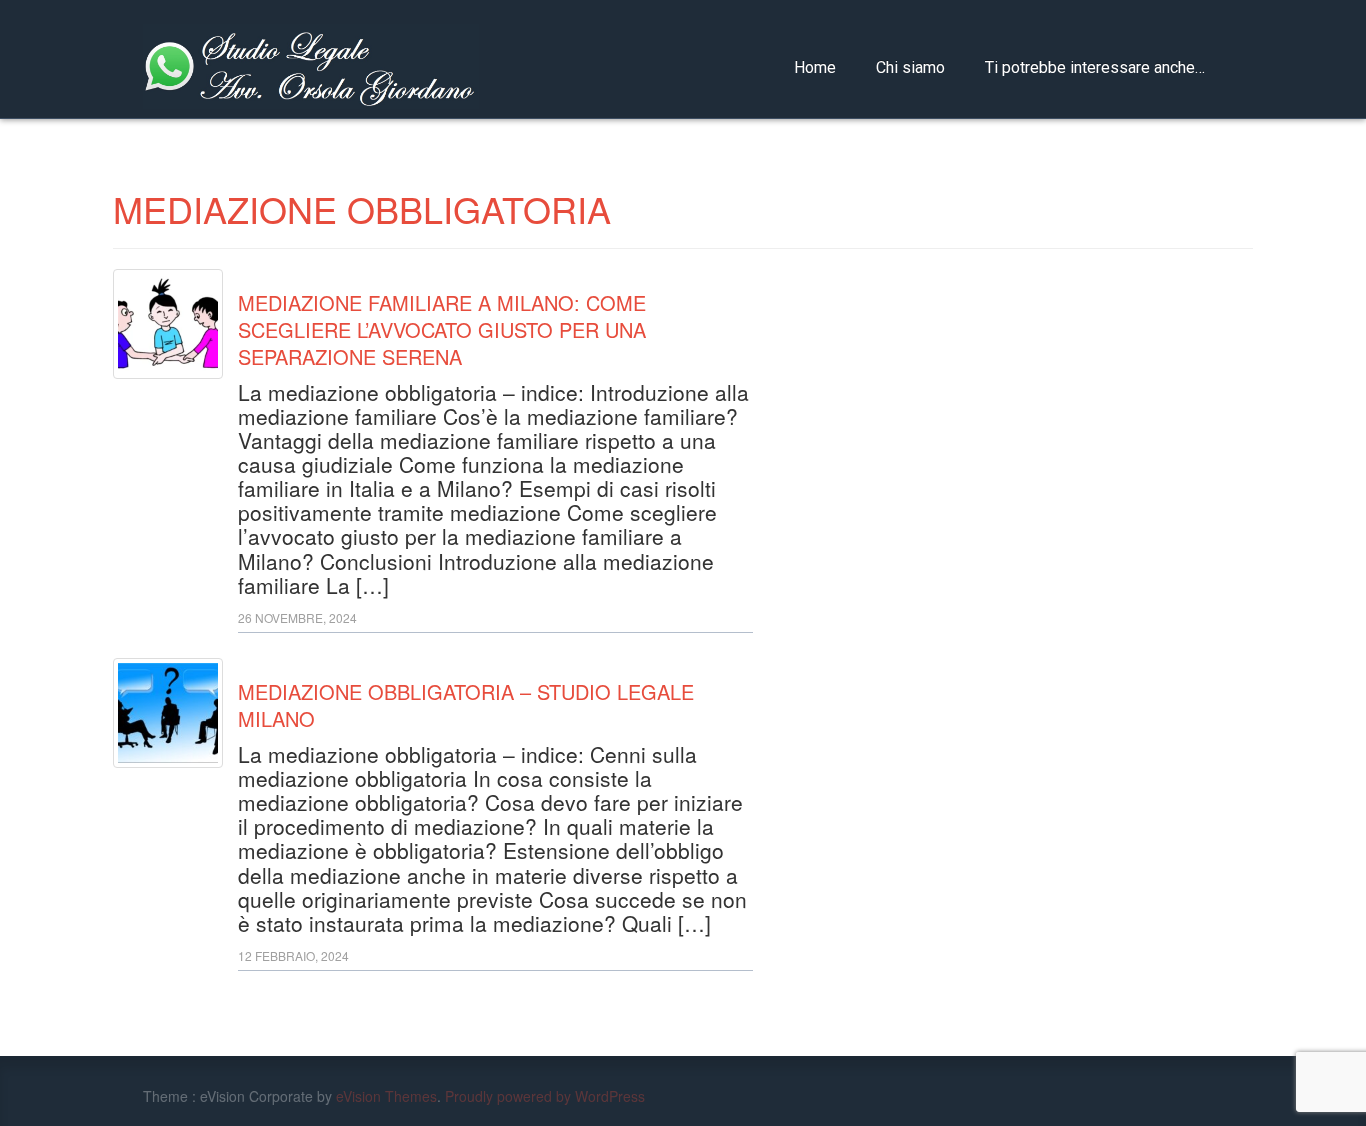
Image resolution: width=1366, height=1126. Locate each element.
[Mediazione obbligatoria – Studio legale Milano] (168, 713)
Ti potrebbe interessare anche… (1095, 67)
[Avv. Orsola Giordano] (311, 63)
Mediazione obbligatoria (362, 208)
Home (815, 67)
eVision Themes (386, 1096)
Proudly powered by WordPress (545, 1096)
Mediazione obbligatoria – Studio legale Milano (466, 705)
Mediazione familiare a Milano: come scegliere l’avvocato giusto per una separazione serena (442, 329)
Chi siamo (910, 67)
